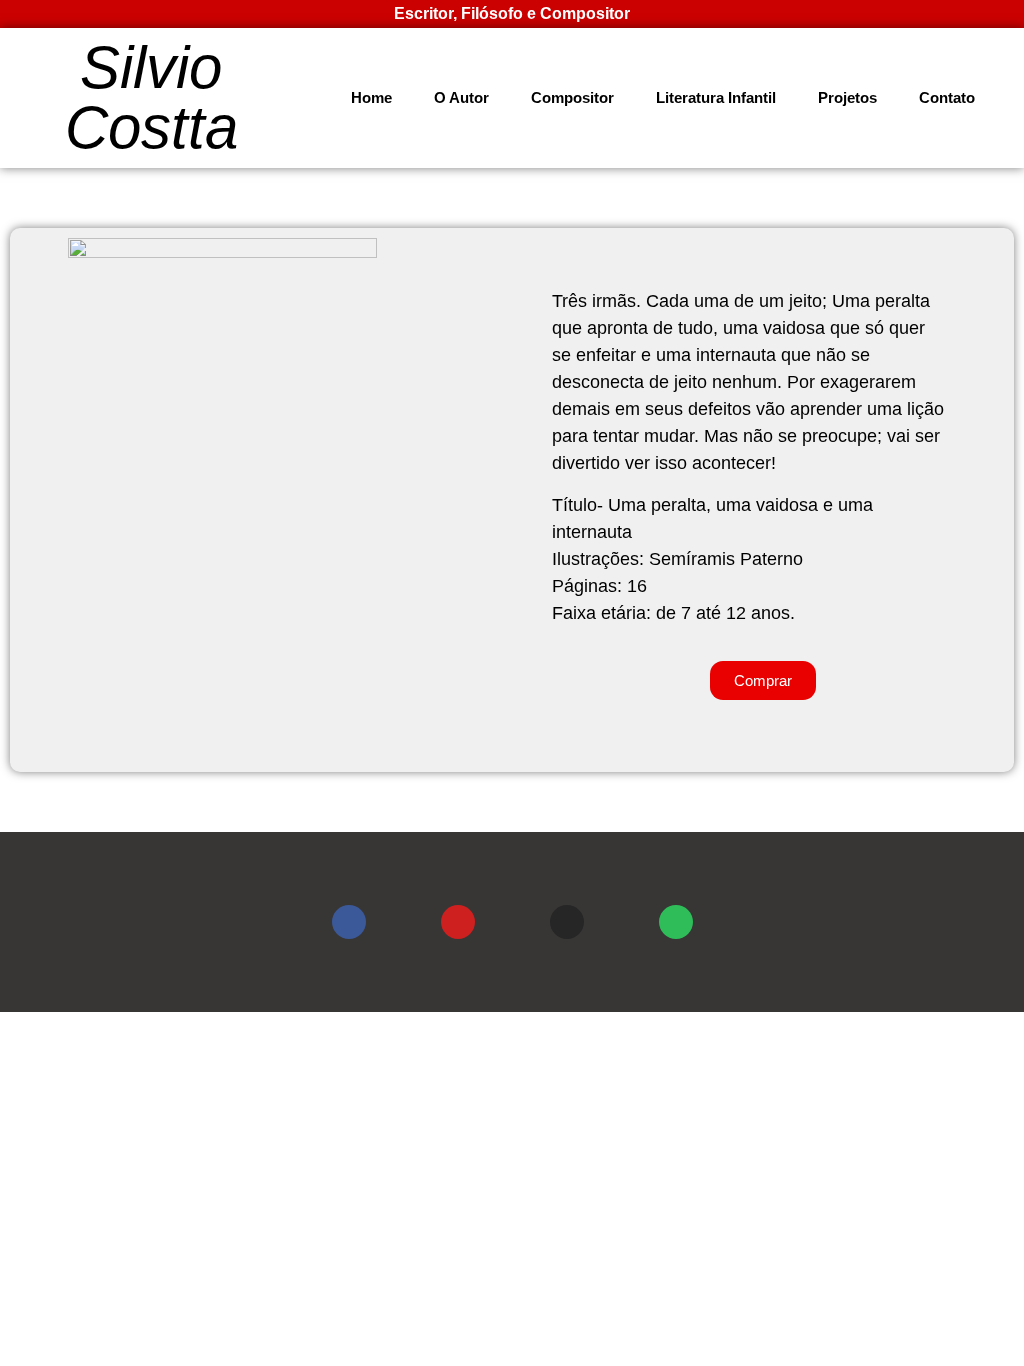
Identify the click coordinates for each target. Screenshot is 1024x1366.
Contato (947, 97)
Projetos (847, 97)
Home (371, 97)
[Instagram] (567, 922)
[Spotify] (676, 922)
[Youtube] (458, 922)
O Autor (461, 97)
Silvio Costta (151, 97)
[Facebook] (349, 922)
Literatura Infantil (716, 97)
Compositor (572, 97)
